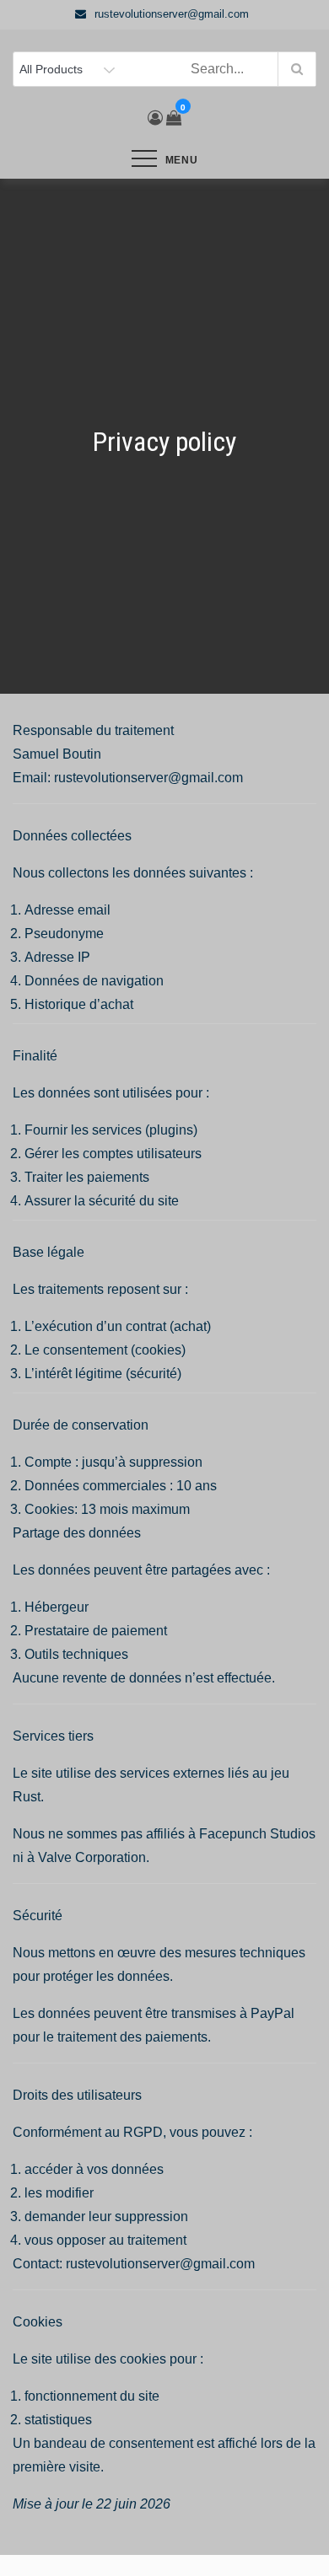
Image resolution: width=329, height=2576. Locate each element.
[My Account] (155, 118)
